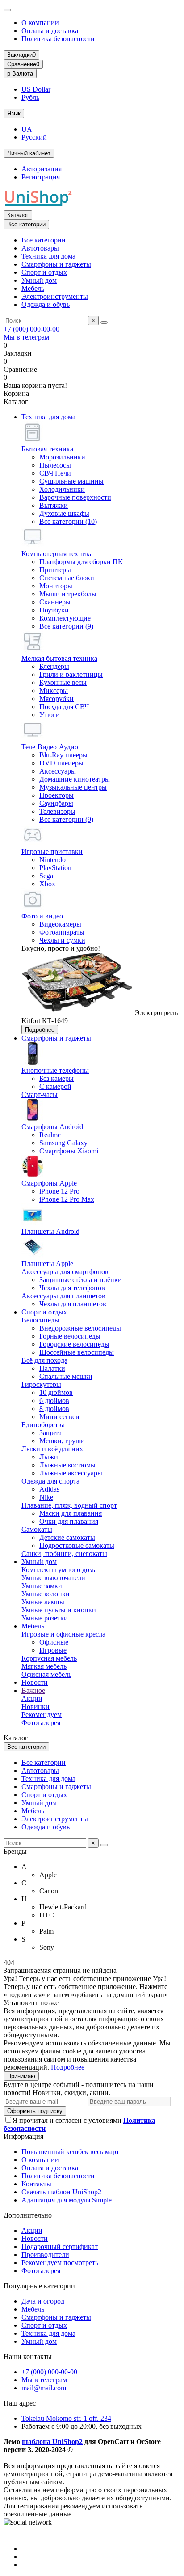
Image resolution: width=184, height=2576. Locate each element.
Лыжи (49, 1457)
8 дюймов (54, 1409)
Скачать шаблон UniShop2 (61, 2192)
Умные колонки (46, 1594)
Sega (46, 876)
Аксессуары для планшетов (63, 1296)
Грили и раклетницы (71, 674)
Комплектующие (65, 618)
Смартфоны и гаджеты (56, 264)
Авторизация (42, 169)
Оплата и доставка (50, 31)
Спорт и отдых (44, 272)
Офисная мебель (46, 1674)
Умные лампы (43, 1602)
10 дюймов (56, 1392)
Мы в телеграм (26, 337)
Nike (46, 1497)
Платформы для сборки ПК (81, 562)
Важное (33, 1690)
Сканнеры (55, 602)
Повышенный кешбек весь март (70, 2152)
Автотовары (40, 248)
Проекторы (56, 795)
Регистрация (41, 177)
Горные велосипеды (70, 1336)
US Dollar (36, 89)
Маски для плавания (71, 1513)
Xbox (47, 884)
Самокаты (37, 1529)
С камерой (55, 1086)
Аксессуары (58, 771)
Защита (50, 1433)
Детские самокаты (67, 1537)
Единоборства (43, 1425)
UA (27, 129)
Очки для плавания (69, 1521)
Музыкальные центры (73, 787)
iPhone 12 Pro (59, 1191)
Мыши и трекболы (68, 594)
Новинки (36, 1707)
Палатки (52, 1368)
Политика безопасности (58, 39)
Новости (35, 1682)
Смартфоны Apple (49, 1183)
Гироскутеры (41, 1384)
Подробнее (40, 1030)
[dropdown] (7, 10)
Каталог (18, 215)
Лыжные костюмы (67, 1465)
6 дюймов (54, 1401)
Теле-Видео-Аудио (50, 747)
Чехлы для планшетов (73, 1304)
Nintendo (52, 860)
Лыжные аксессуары (71, 1473)
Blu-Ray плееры (63, 755)
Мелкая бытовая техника (59, 658)
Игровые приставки (52, 852)
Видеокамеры (60, 924)
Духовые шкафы (64, 513)
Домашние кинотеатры (75, 779)
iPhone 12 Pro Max (67, 1199)
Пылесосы (55, 465)
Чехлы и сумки (62, 940)
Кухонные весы (63, 682)
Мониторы (56, 586)
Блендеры (54, 666)
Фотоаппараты (62, 932)
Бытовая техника (47, 449)
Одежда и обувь (46, 304)
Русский (34, 137)
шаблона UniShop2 (52, 2442)
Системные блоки (67, 578)
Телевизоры (57, 811)
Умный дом (39, 280)
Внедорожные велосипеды (80, 1328)
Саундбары (56, 803)
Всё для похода (44, 1360)
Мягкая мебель (44, 1666)
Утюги (50, 715)
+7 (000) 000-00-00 (31, 329)
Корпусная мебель (49, 1658)
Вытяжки (54, 505)
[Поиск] (104, 323)
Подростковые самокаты (77, 1545)
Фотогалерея (41, 1723)
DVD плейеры (61, 763)
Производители (45, 2255)
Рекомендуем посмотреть (60, 2263)
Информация (23, 2136)
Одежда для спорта (50, 1481)
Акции (32, 1698)
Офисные (54, 1642)
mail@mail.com (44, 2388)
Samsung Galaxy (63, 1143)
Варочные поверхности (75, 497)
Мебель (33, 288)
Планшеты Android (50, 1231)
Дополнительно (28, 2215)
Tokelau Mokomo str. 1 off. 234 (66, 2418)
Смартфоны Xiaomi (69, 1151)
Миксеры (54, 691)
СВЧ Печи (55, 473)
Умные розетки (45, 1618)
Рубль (30, 97)
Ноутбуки (54, 610)
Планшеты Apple (47, 1264)
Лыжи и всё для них (52, 1449)
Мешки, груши (62, 1441)
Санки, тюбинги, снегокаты (64, 1554)
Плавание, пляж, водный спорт (69, 1505)
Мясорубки (56, 699)
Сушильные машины (71, 481)
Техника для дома (48, 256)
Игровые (53, 1650)
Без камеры (56, 1078)
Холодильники (62, 489)
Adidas (49, 1489)
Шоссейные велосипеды (77, 1352)
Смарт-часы (40, 1095)
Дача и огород (43, 2301)
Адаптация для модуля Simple (67, 2200)
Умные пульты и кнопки (59, 1610)
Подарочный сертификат (60, 2247)
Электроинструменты (55, 296)
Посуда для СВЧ (64, 707)
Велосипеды (40, 1320)
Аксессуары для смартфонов (65, 1272)
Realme (50, 1135)
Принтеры (55, 570)
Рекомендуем (42, 1715)
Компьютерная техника (57, 554)
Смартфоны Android (52, 1127)
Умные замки (42, 1586)
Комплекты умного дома (59, 1570)
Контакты (36, 2184)
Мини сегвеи (59, 1417)
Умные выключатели (53, 1578)
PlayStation (55, 868)
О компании (40, 23)
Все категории (44, 240)
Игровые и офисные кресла (63, 1634)
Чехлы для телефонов (72, 1288)
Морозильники (62, 457)
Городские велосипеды (74, 1344)
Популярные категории (39, 2286)
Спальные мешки (66, 1376)
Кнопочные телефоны (55, 1070)
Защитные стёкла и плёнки (81, 1280)
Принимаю (21, 2076)
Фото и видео (42, 916)
